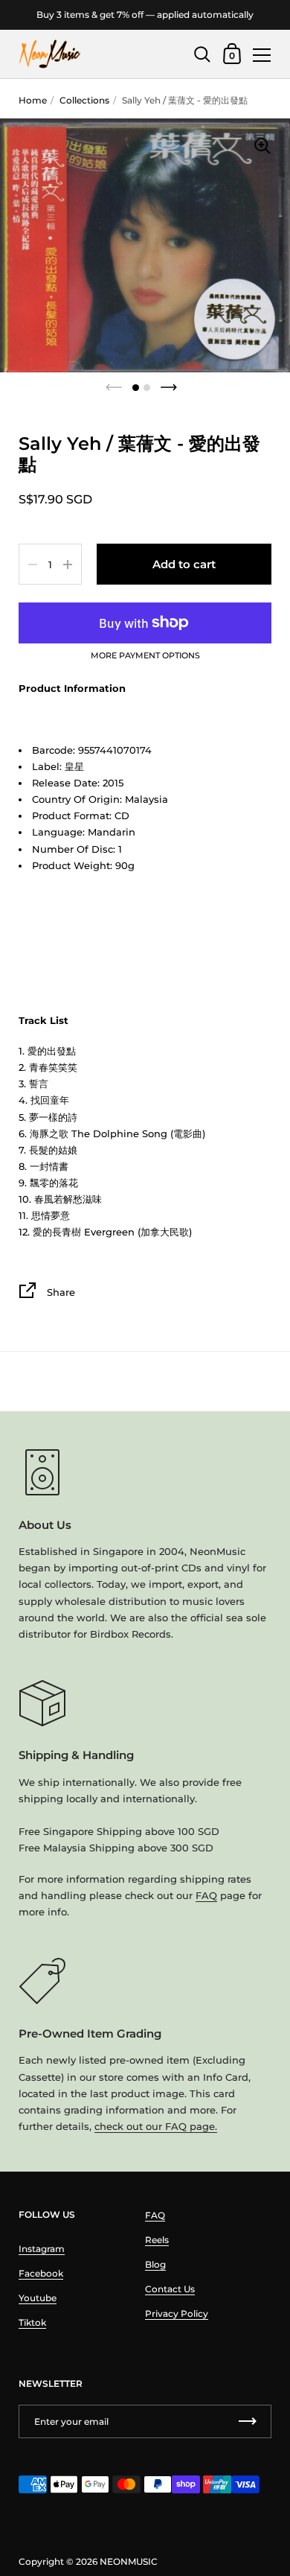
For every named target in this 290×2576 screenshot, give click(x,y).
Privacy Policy (177, 2313)
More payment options (145, 656)
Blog (155, 2264)
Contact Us (170, 2289)
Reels (157, 2240)
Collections (84, 100)
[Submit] (248, 2421)
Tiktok (32, 2322)
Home (33, 100)
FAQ (206, 1895)
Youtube (38, 2298)
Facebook (41, 2273)
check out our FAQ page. (156, 2126)
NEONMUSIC (129, 2561)
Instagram (42, 2249)
